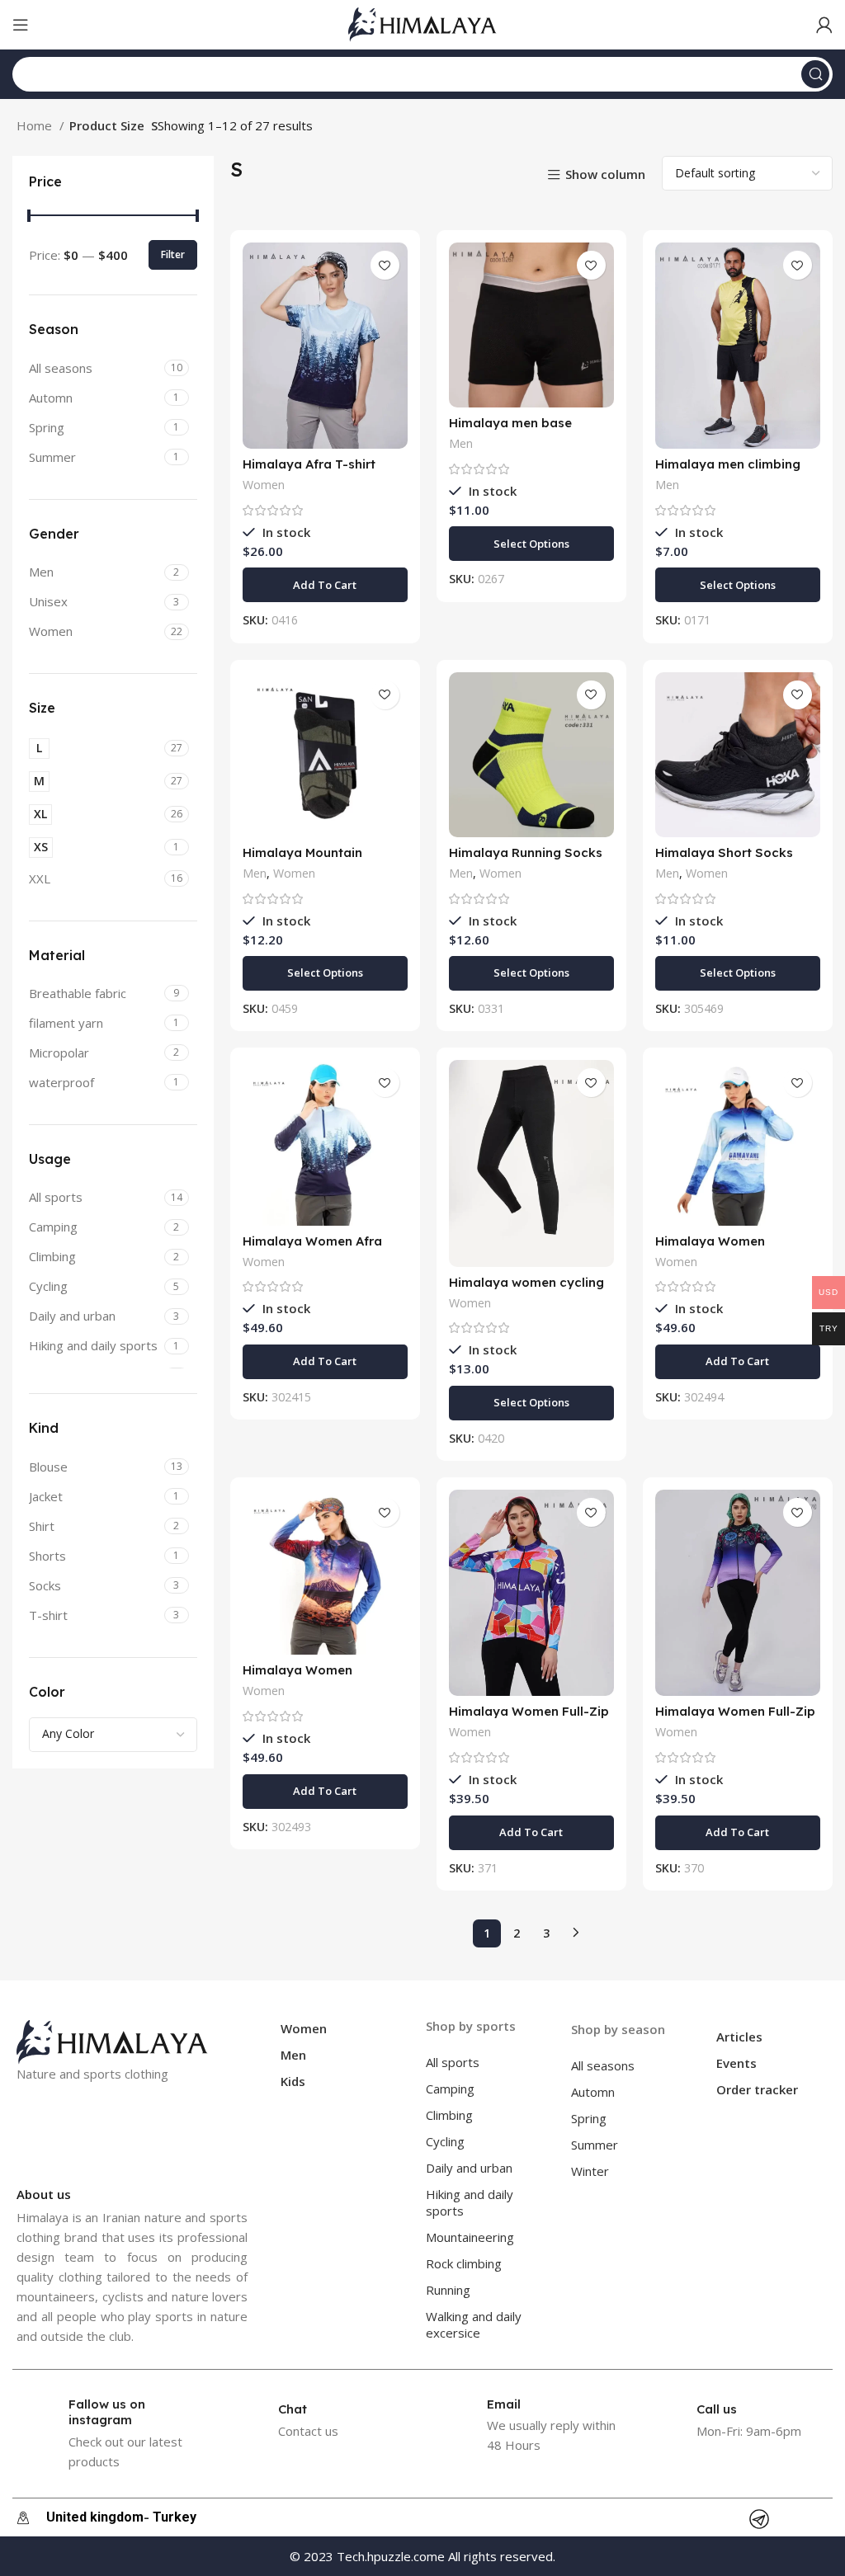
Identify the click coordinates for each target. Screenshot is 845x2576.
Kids (293, 2081)
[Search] (815, 74)
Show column (605, 175)
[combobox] (113, 1735)
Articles (739, 2037)
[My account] (824, 25)
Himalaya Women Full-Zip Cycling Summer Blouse (529, 1719)
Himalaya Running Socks (526, 852)
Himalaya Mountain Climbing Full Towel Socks (322, 860)
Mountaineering (470, 2237)
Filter (173, 254)
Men (461, 443)
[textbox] (68, 1733)
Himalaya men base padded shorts (510, 430)
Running (448, 2290)
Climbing (449, 2115)
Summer (595, 2145)
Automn (593, 2092)
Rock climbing (464, 2263)
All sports (453, 2062)
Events (736, 2063)
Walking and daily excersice (474, 2324)
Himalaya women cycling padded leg (526, 1290)
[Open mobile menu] (21, 25)
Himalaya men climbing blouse (728, 471)
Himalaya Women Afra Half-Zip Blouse (312, 1248)
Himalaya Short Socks (724, 852)
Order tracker (757, 2089)
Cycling (445, 2141)
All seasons (603, 2065)
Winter (590, 2171)
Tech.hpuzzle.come (391, 2556)
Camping (450, 2089)
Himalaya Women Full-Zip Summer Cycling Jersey (735, 1719)
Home (36, 125)
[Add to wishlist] (385, 265)
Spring (589, 2118)
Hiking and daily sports (470, 2202)
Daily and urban (469, 2168)
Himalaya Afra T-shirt (309, 464)
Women (264, 485)
